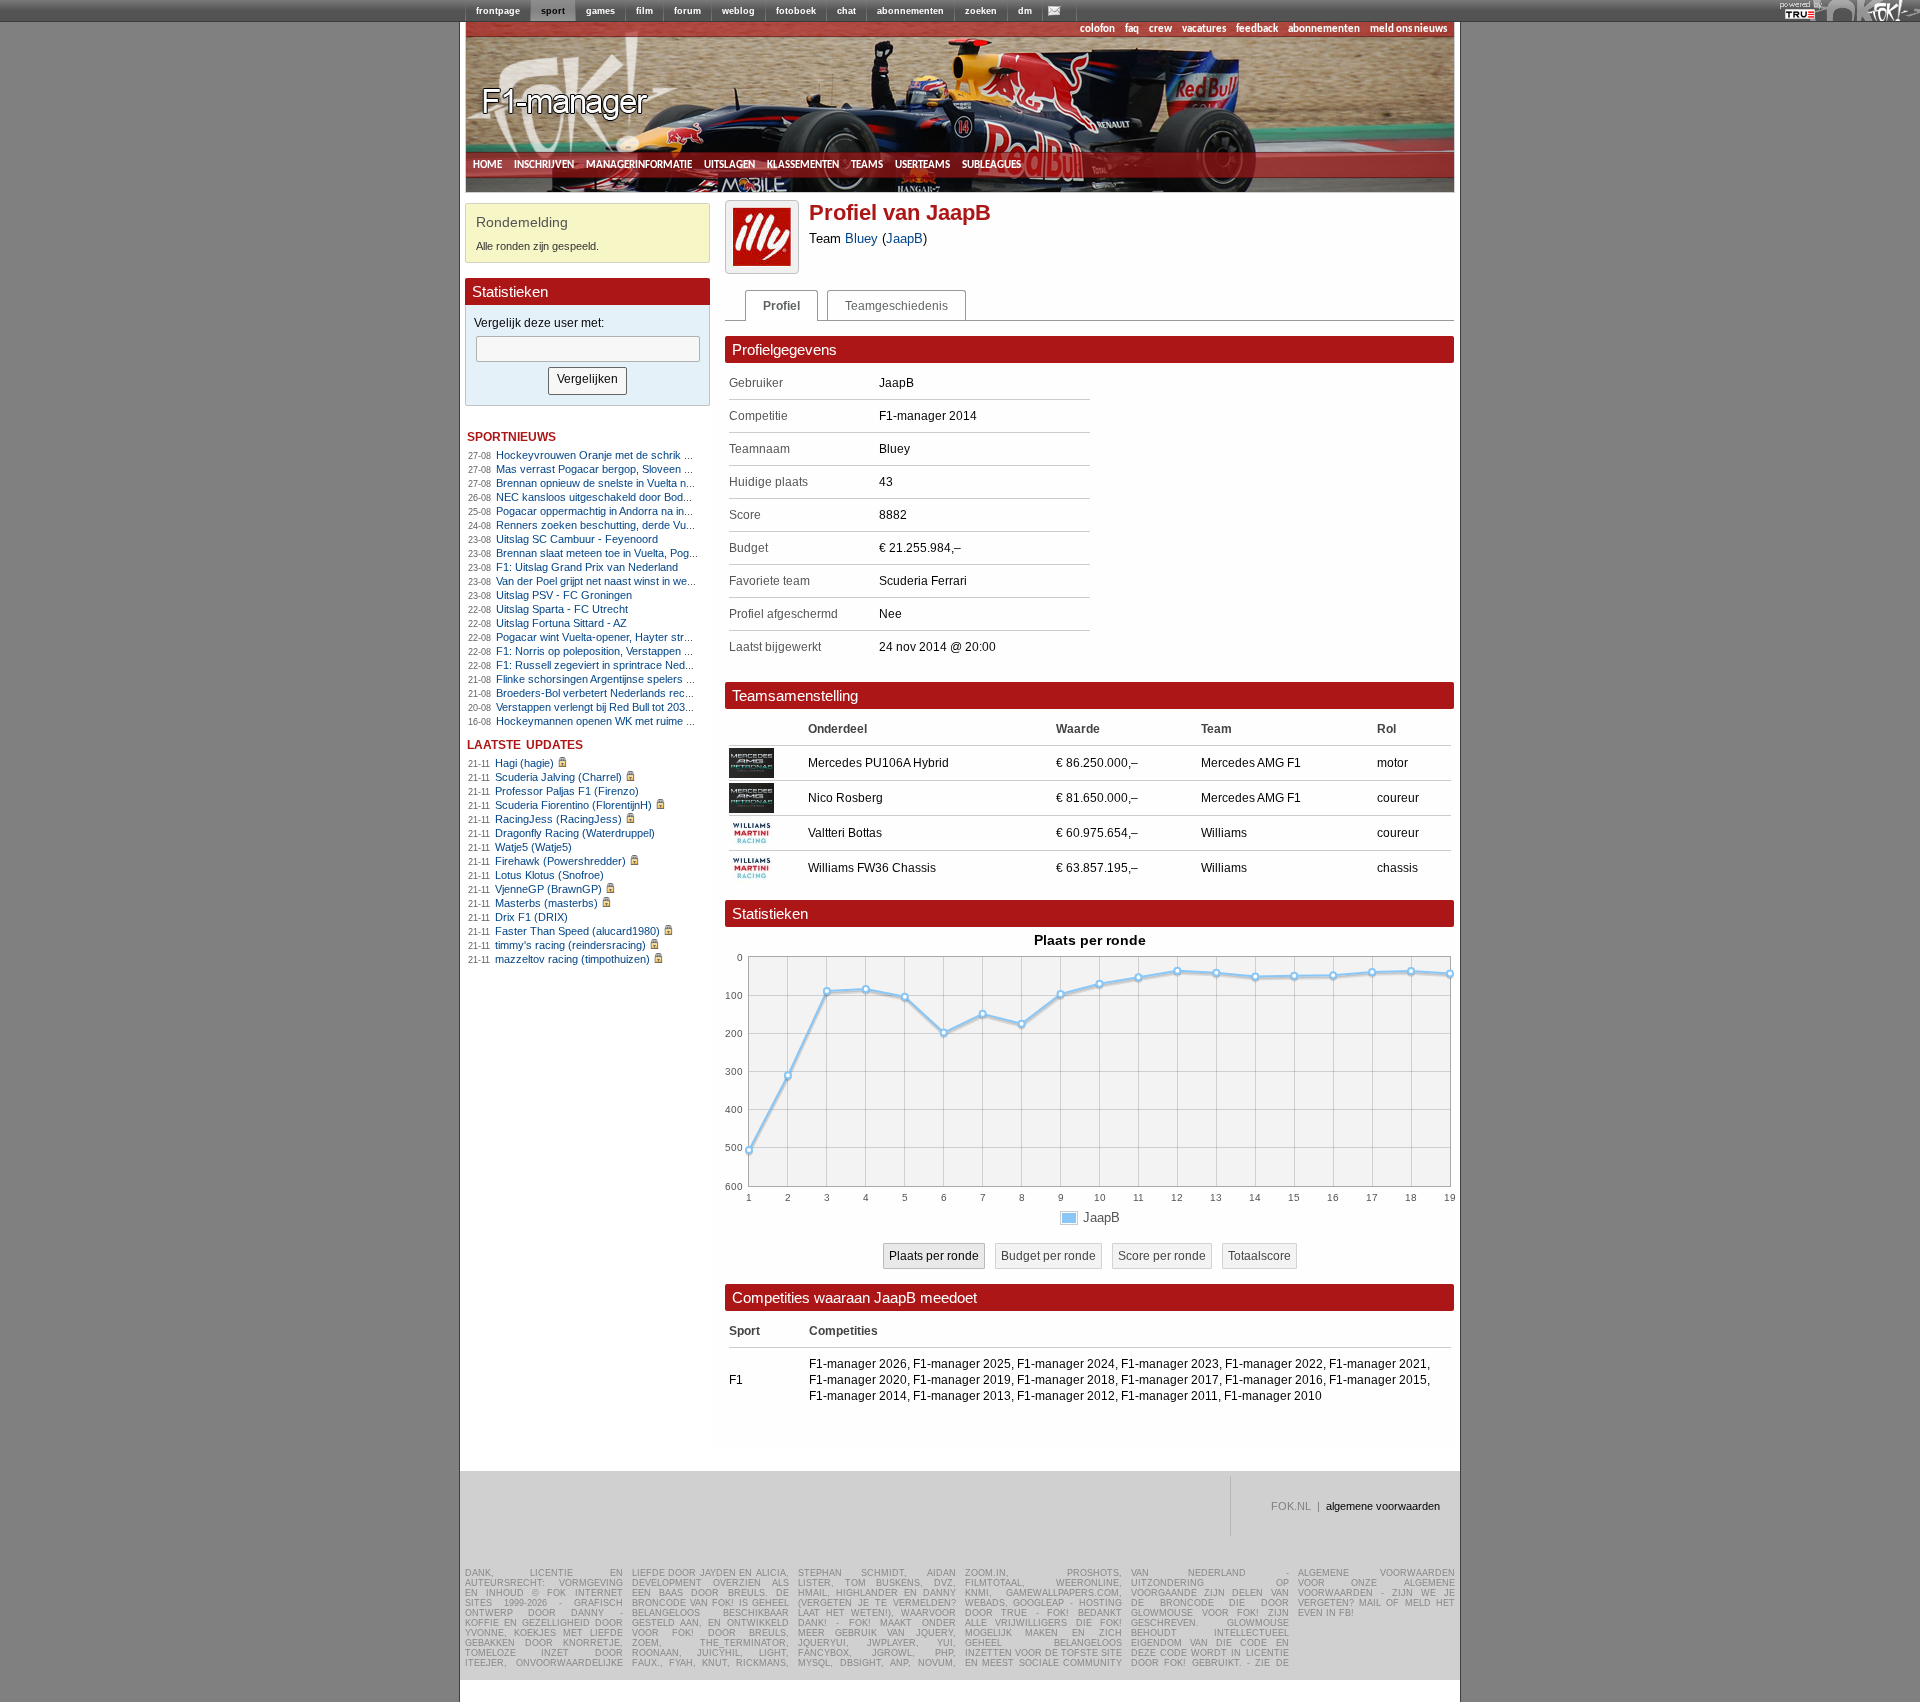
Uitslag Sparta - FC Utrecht (562, 609)
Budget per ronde (1048, 1256)
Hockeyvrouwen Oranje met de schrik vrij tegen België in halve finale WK (672, 455)
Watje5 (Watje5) (533, 847)
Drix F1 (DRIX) (531, 917)
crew (1160, 29)
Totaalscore (1259, 1256)
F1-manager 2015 (1378, 1380)
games (600, 11)
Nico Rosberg (845, 798)
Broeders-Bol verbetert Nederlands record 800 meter (624, 693)
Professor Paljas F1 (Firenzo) (567, 791)
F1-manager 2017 (1170, 1380)
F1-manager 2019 (962, 1380)
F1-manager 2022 (1274, 1364)
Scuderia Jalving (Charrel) (558, 777)
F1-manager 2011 (1169, 1396)
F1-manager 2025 (962, 1364)
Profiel (781, 306)
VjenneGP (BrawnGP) (548, 889)
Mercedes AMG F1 (1251, 763)
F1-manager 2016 (1274, 1380)
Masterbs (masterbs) (546, 903)
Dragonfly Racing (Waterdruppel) (575, 833)
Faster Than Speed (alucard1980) (577, 931)
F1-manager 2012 (1066, 1396)
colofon (1097, 29)
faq (1132, 29)
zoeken (981, 11)
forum (687, 11)
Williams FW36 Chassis (872, 868)
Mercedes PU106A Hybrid (878, 763)
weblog (738, 11)
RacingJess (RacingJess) (558, 819)
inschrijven (544, 164)
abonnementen (910, 11)
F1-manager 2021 (1378, 1364)
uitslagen (729, 164)
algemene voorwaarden (1383, 1506)
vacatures (1204, 29)
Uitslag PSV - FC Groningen (564, 595)
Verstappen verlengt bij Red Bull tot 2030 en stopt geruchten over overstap (676, 707)
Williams (1224, 833)
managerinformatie (639, 164)
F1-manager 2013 (962, 1396)
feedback (1257, 29)
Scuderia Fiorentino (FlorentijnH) (573, 805)
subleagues (991, 164)
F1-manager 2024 (1066, 1364)
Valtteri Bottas (845, 833)
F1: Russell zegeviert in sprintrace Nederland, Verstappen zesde (652, 665)
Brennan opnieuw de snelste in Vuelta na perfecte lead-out (636, 483)
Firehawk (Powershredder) (560, 861)
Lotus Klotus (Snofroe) (549, 875)
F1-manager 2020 (858, 1380)
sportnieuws (511, 435)
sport (553, 11)
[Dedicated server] (1801, 15)
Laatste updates (525, 743)
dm (1025, 11)
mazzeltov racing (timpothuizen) (572, 959)
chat (846, 11)
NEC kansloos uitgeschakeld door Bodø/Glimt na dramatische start (658, 497)
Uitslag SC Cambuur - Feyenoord (577, 539)
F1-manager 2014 (858, 1396)
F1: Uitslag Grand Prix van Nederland (587, 567)
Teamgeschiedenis (896, 306)
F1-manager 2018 (1066, 1380)
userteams (922, 164)
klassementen (803, 164)
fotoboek (796, 11)
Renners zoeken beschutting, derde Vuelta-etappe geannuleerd (649, 525)
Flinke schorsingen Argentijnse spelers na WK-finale (621, 679)
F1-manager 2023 (1170, 1364)
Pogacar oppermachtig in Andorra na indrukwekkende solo (637, 511)
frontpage (498, 11)
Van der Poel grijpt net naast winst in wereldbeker (614, 581)
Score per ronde (1162, 1256)
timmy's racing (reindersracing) (570, 945)
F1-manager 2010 (1273, 1396)
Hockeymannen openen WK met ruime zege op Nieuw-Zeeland (648, 721)
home (487, 164)
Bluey (861, 238)
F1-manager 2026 (858, 1364)
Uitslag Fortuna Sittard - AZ (561, 623)
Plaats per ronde (934, 1256)
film (644, 11)
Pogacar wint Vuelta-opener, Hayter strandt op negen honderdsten (656, 637)
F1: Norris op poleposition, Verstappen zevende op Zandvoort (645, 651)
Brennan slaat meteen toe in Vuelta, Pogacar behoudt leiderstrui (649, 553)
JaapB (904, 238)
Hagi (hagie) (524, 763)
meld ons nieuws (1408, 29)
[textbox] (588, 349)
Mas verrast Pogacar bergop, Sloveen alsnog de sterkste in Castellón (664, 469)
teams (867, 164)
